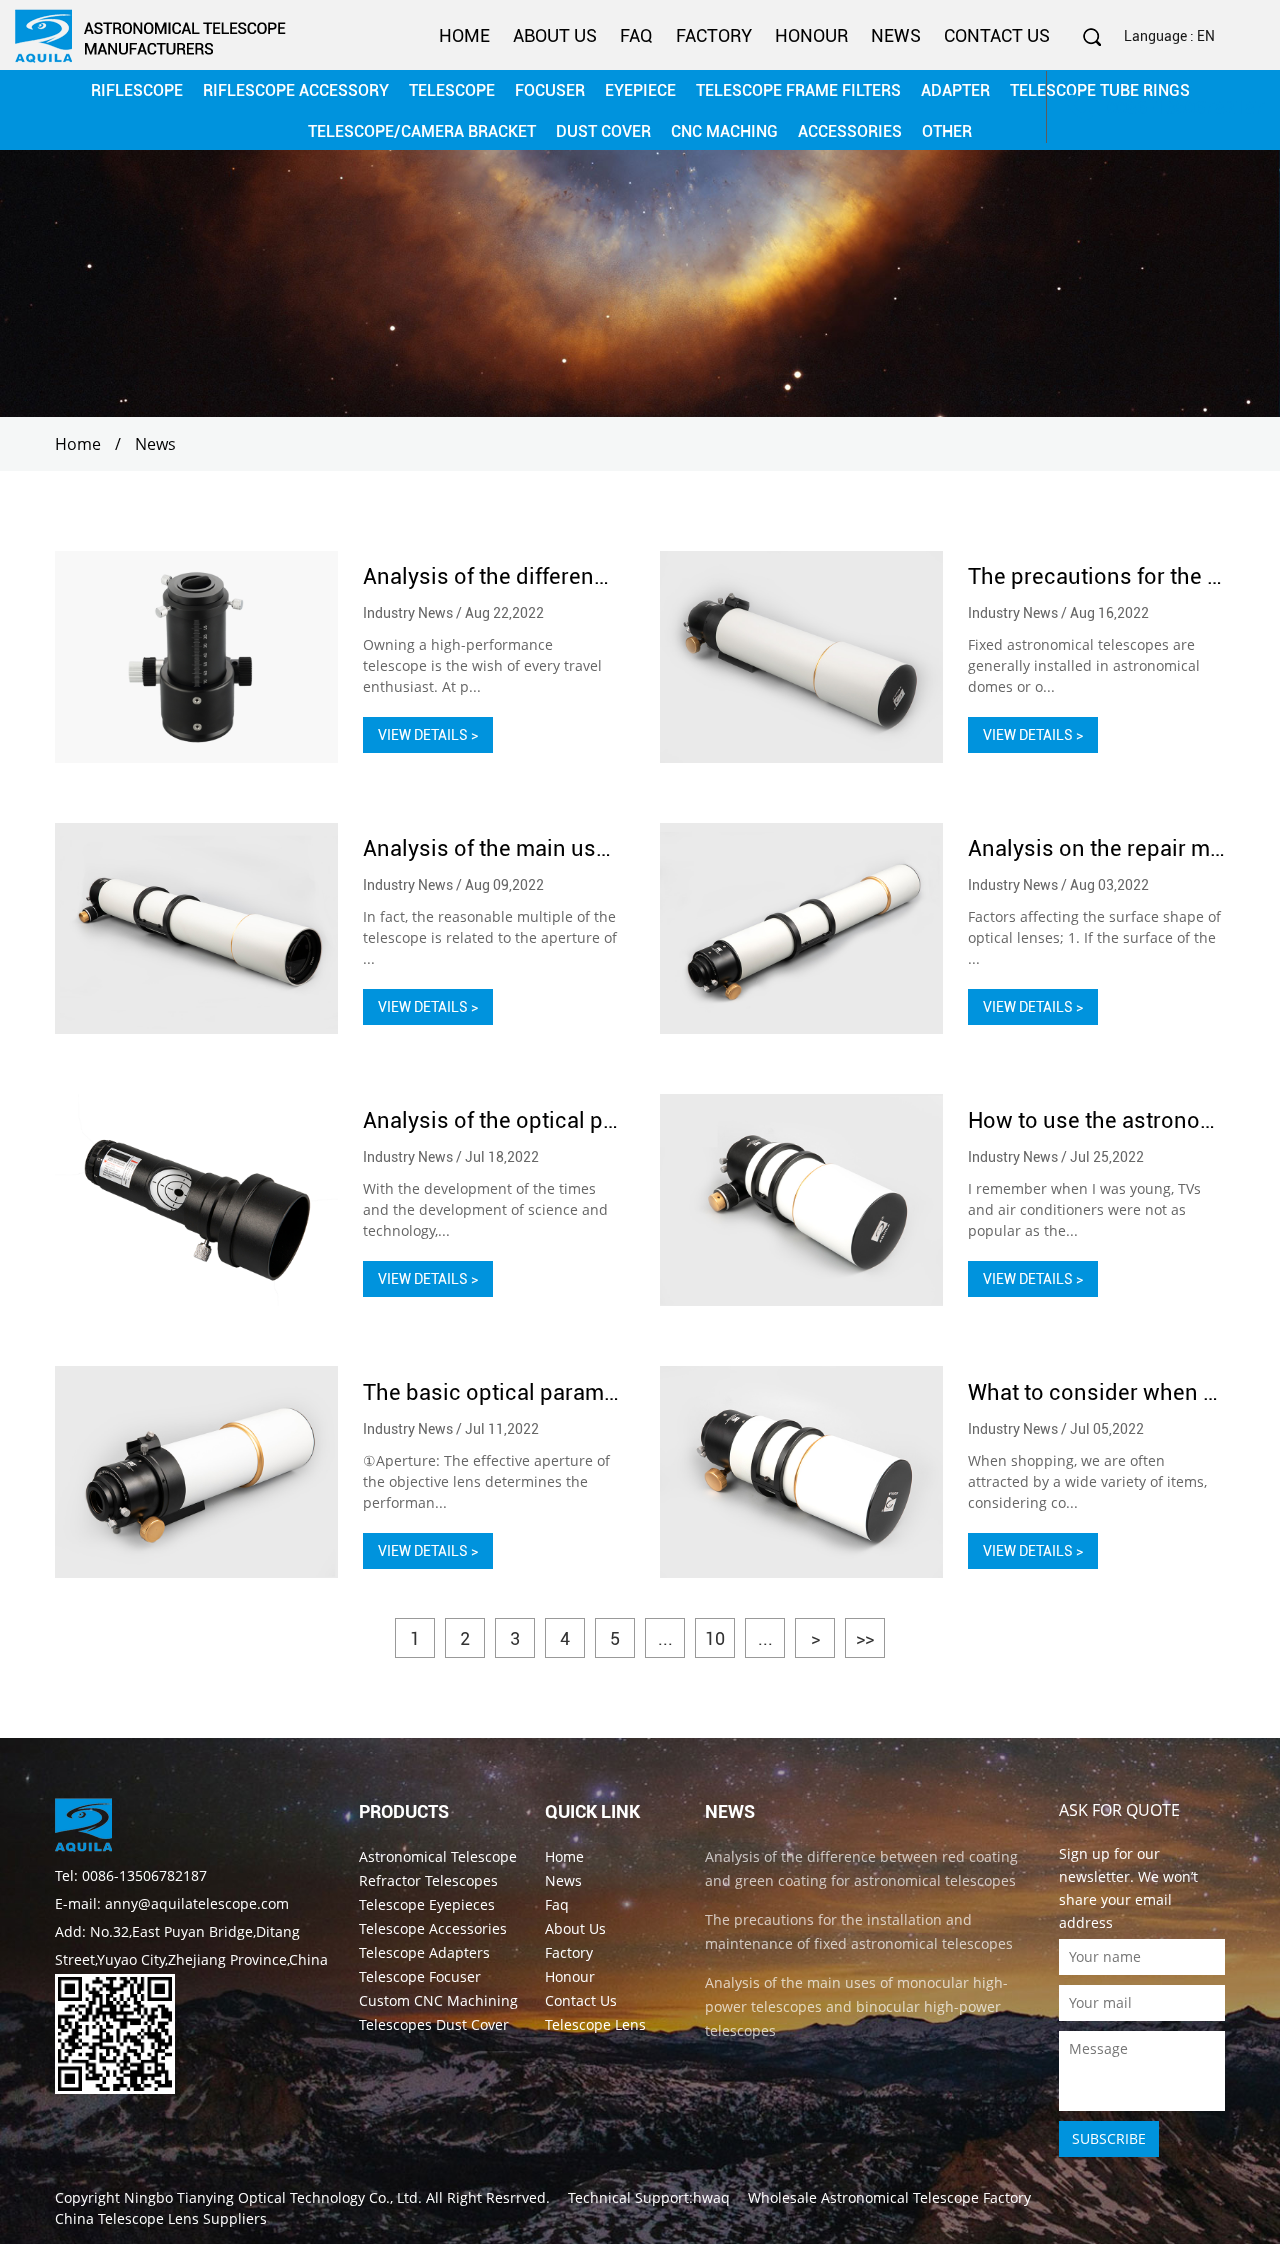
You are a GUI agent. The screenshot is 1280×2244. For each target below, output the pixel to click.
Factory (714, 35)
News (896, 35)
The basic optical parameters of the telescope (592, 1392)
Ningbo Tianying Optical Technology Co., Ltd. (273, 2197)
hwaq (711, 2197)
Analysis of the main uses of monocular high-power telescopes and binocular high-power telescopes (856, 2006)
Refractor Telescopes (428, 1880)
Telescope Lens (595, 2024)
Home (464, 35)
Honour (811, 35)
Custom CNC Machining (438, 2000)
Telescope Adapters (424, 1952)
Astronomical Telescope (438, 1856)
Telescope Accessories (433, 1928)
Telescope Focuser (420, 1976)
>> (865, 1638)
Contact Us (997, 35)
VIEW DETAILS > (428, 735)
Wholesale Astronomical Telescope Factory (889, 2197)
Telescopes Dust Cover (434, 2024)
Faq (636, 35)
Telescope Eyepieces (427, 1904)
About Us (555, 35)
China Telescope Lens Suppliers (161, 2218)
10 (715, 1638)
